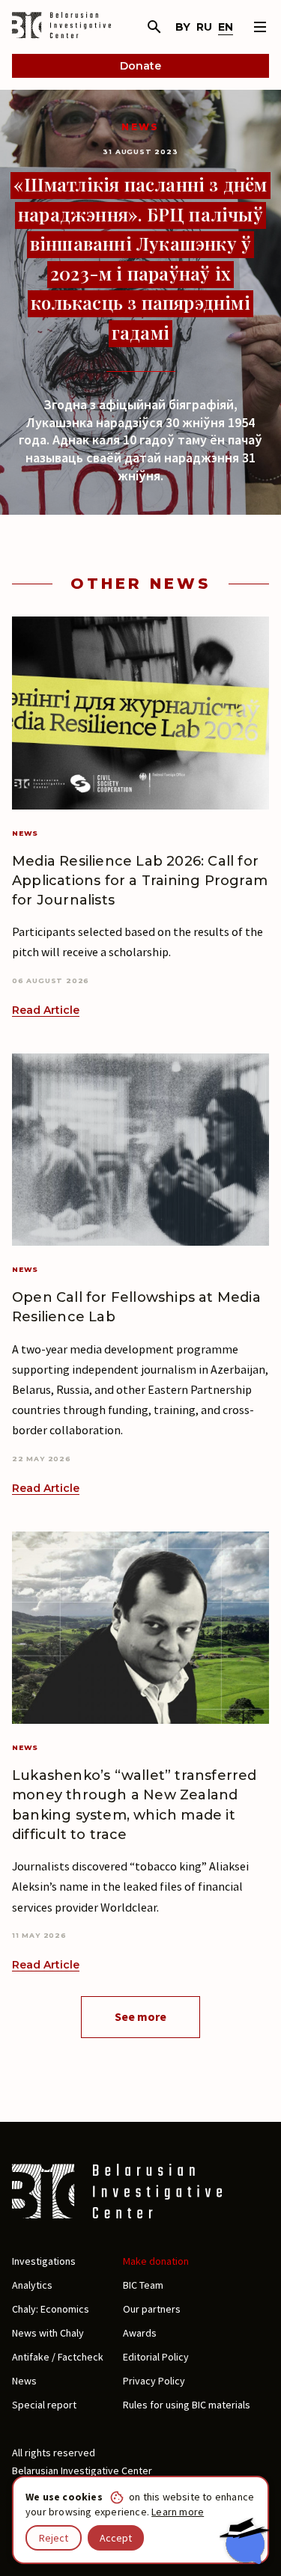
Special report (44, 2405)
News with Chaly (48, 2333)
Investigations (44, 2261)
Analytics (32, 2285)
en (226, 27)
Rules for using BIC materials (187, 2405)
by (183, 27)
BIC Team (143, 2285)
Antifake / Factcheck (58, 2357)
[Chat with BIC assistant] (244, 2541)
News (140, 127)
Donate (140, 66)
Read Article (46, 1010)
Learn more (178, 2512)
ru (204, 27)
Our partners (152, 2309)
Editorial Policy (156, 2357)
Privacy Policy (154, 2381)
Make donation (156, 2261)
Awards (140, 2333)
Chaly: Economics (51, 2309)
